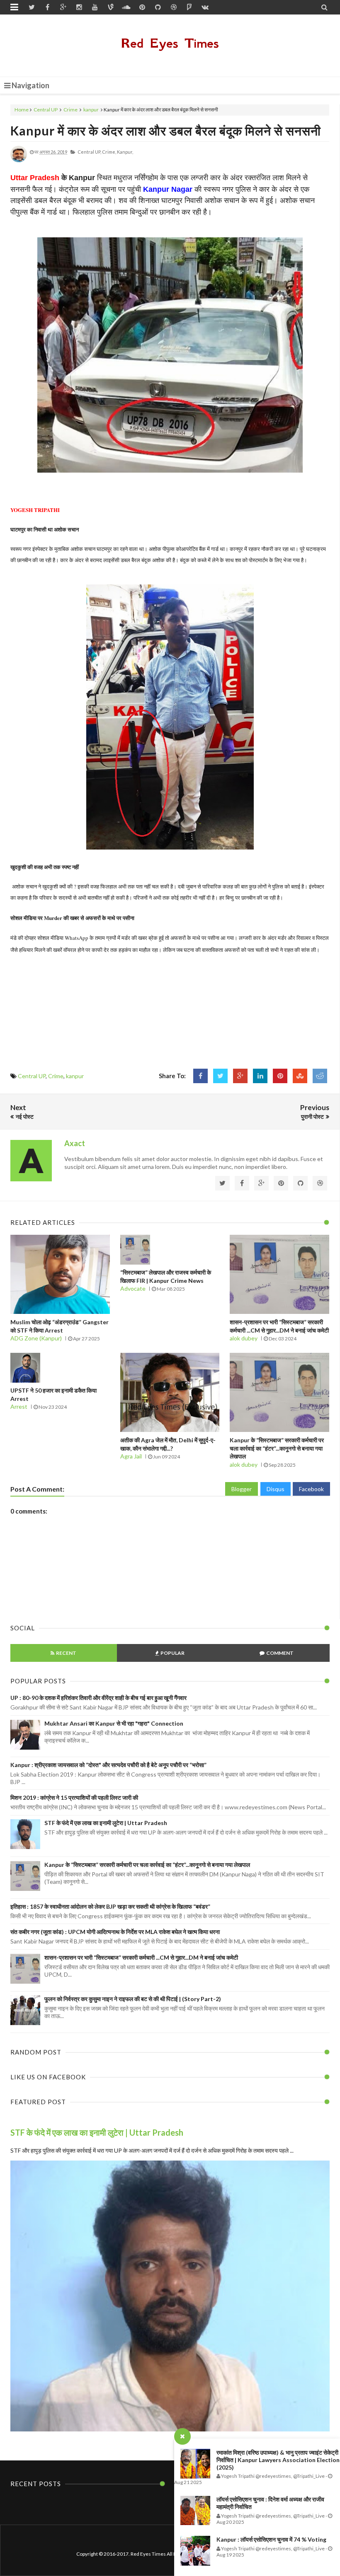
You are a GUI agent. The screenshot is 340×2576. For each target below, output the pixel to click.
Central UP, (89, 152)
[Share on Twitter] (220, 1076)
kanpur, (125, 152)
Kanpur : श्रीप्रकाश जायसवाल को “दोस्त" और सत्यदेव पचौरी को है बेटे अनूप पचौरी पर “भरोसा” (108, 1765)
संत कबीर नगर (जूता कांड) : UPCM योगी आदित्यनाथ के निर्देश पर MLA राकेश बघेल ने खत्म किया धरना (115, 1932)
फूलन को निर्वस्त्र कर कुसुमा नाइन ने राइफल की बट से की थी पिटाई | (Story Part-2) (133, 1999)
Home (22, 110)
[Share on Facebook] (200, 1076)
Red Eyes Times (170, 43)
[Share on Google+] (240, 1076)
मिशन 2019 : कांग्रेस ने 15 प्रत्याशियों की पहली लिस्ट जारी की (74, 1797)
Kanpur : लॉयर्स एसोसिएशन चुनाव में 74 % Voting (271, 2539)
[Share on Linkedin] (260, 1076)
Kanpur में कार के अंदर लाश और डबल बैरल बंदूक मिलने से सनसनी (166, 130)
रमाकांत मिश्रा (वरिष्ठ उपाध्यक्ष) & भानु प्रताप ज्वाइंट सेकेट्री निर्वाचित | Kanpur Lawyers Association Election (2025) (278, 2460)
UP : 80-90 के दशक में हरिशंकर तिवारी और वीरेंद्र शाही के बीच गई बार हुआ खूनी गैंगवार (98, 1698)
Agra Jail (131, 1456)
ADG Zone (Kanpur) (36, 1338)
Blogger (242, 1489)
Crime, (109, 152)
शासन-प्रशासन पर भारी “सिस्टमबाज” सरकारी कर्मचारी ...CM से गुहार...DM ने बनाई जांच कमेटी (141, 1957)
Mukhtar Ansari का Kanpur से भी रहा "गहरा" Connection (114, 1723)
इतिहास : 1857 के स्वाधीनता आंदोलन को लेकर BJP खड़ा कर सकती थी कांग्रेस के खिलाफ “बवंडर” (110, 1906)
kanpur (91, 110)
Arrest (19, 1406)
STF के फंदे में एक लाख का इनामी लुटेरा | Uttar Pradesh (106, 1823)
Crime (70, 110)
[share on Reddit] (320, 1076)
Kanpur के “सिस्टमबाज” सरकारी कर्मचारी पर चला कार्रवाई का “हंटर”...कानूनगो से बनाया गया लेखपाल (277, 1448)
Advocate (133, 1288)
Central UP (46, 110)
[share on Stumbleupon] (300, 1076)
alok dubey (244, 1338)
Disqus (276, 1489)
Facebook (311, 1489)
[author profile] (19, 161)
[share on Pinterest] (280, 1076)
